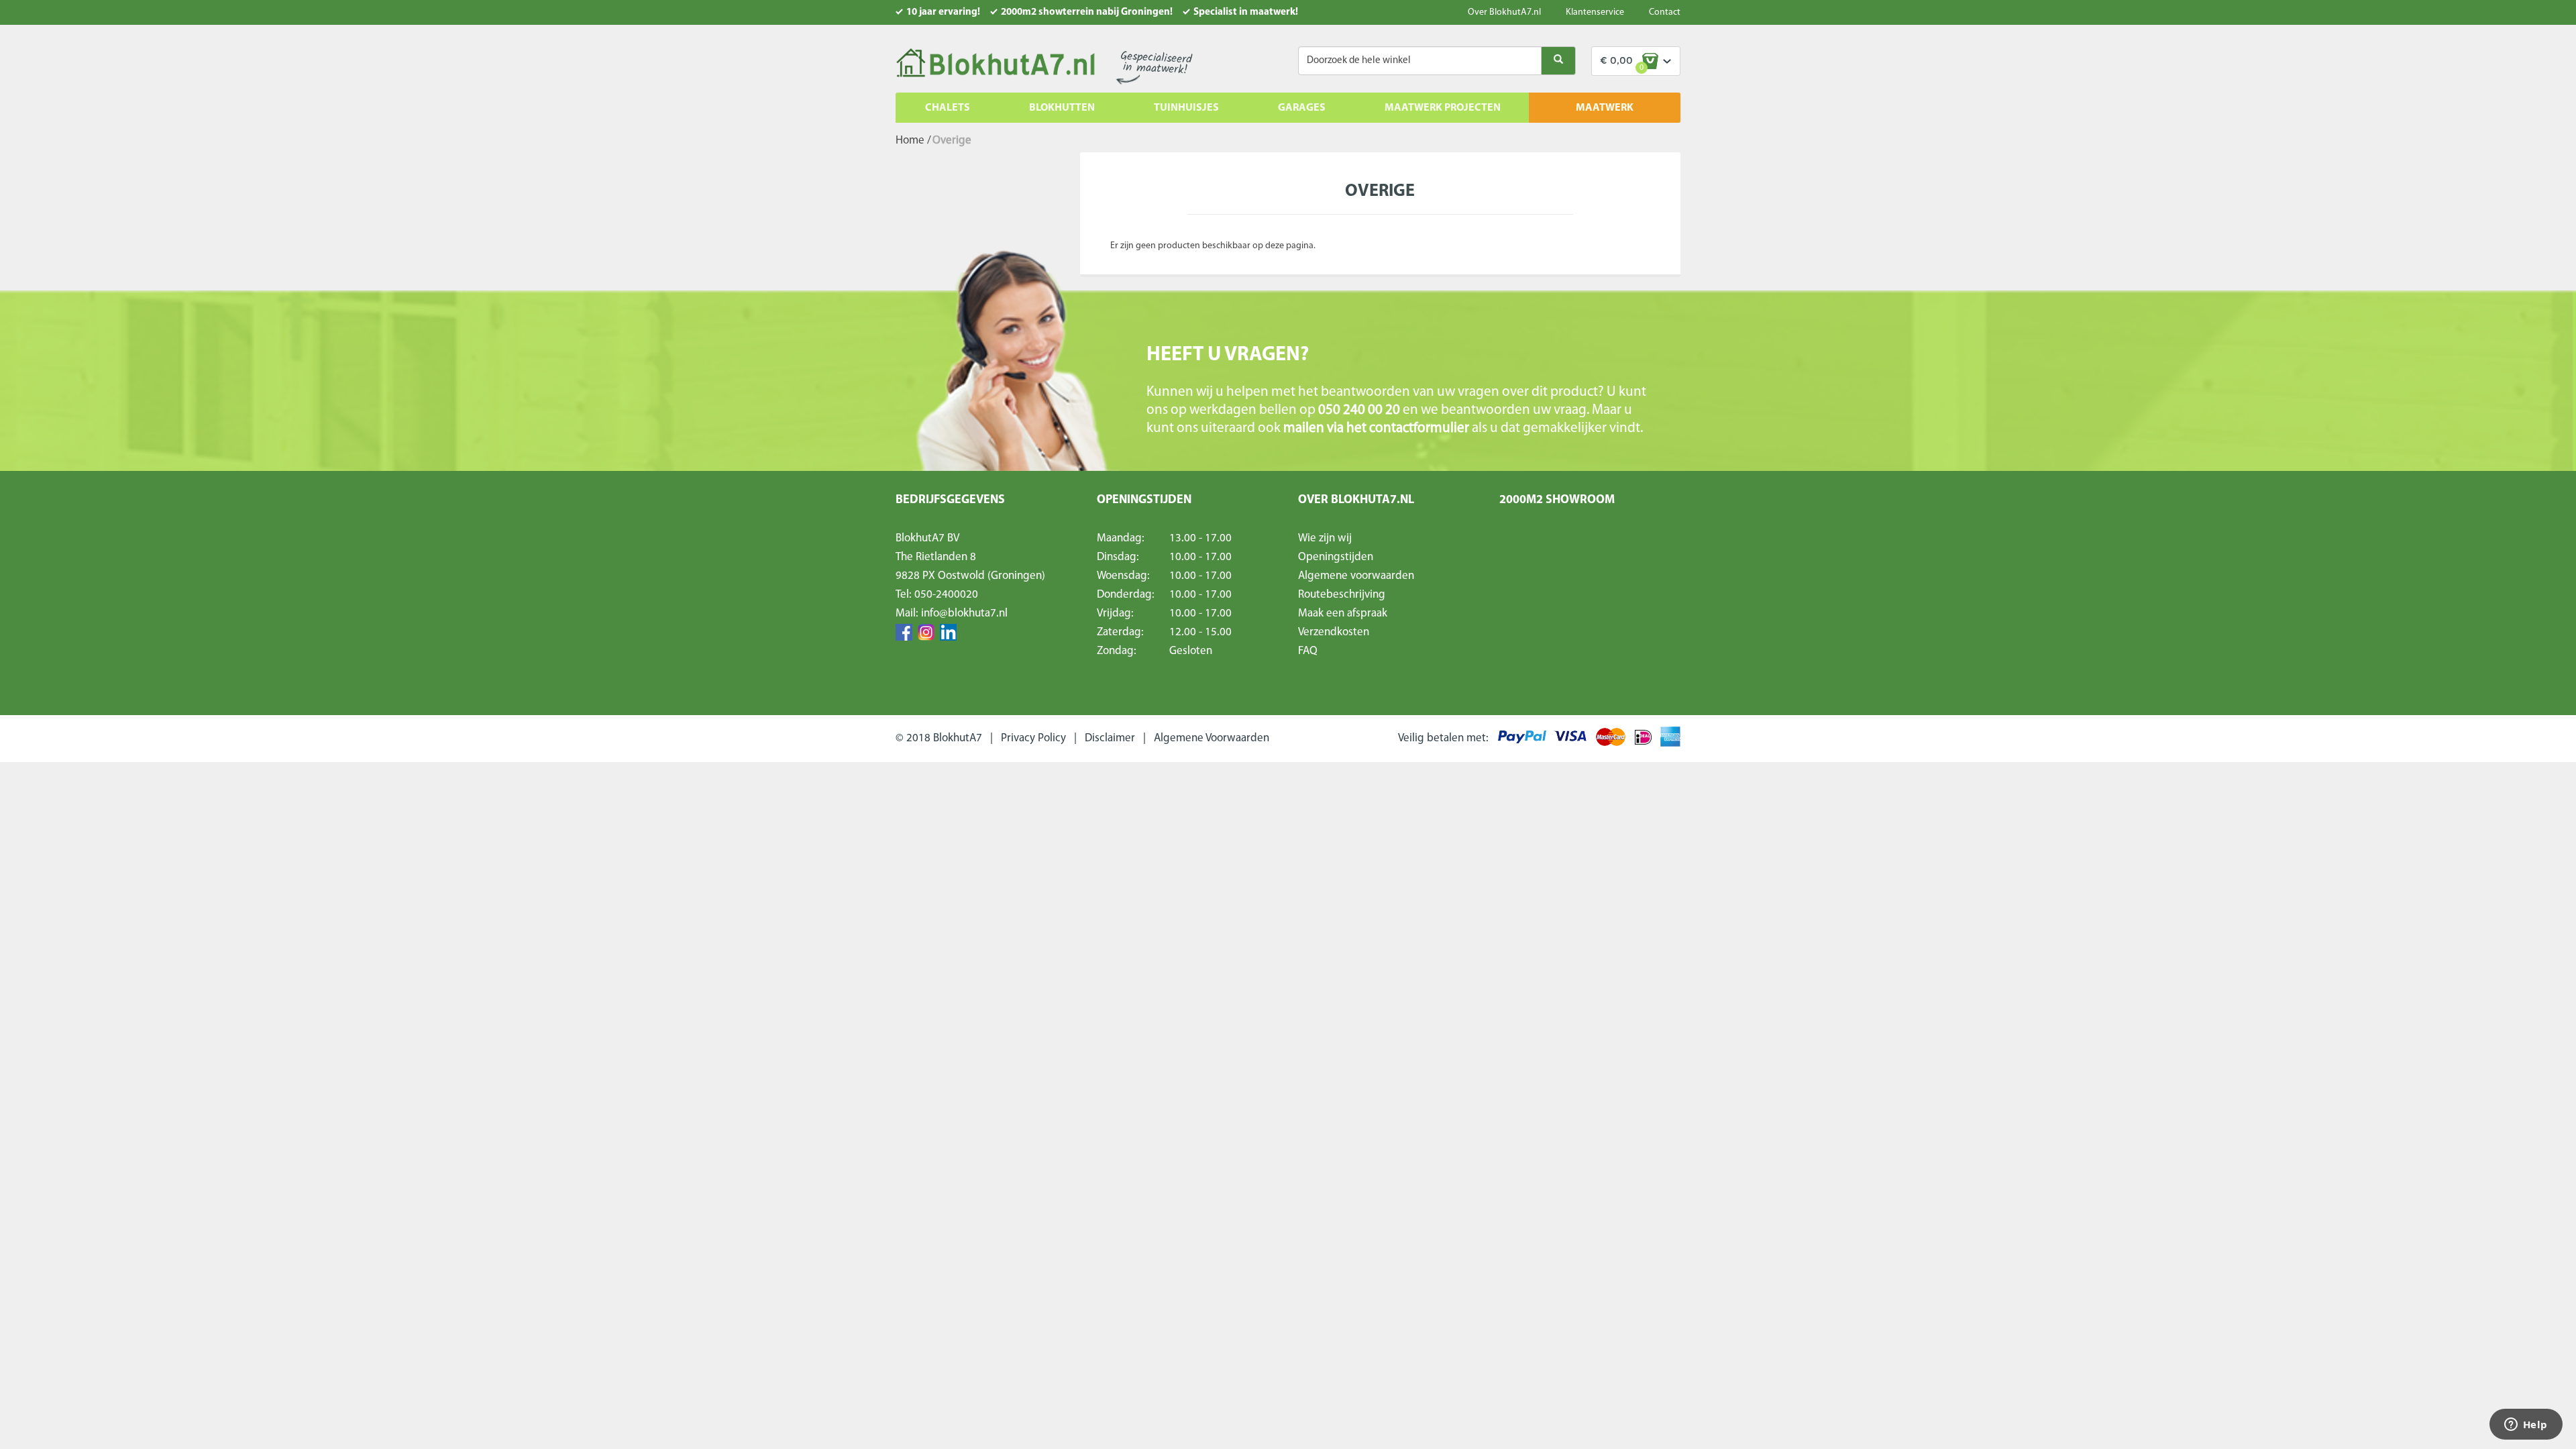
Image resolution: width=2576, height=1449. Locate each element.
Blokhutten (1062, 108)
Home (910, 141)
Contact (1665, 12)
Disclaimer (1110, 738)
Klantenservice (1595, 12)
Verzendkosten (1334, 632)
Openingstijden (1336, 557)
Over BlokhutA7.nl (1504, 12)
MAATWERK (1605, 108)
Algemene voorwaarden (1356, 576)
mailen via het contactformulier (1378, 428)
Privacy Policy (1033, 738)
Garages (1302, 108)
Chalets (948, 108)
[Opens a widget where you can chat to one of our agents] (2526, 1426)
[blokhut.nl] (995, 64)
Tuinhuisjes (1186, 108)
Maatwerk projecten (1443, 108)
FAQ (1308, 651)
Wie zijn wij (1325, 538)
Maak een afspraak (1343, 613)
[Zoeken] (1558, 61)
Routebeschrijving (1342, 595)
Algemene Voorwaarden (1212, 738)
